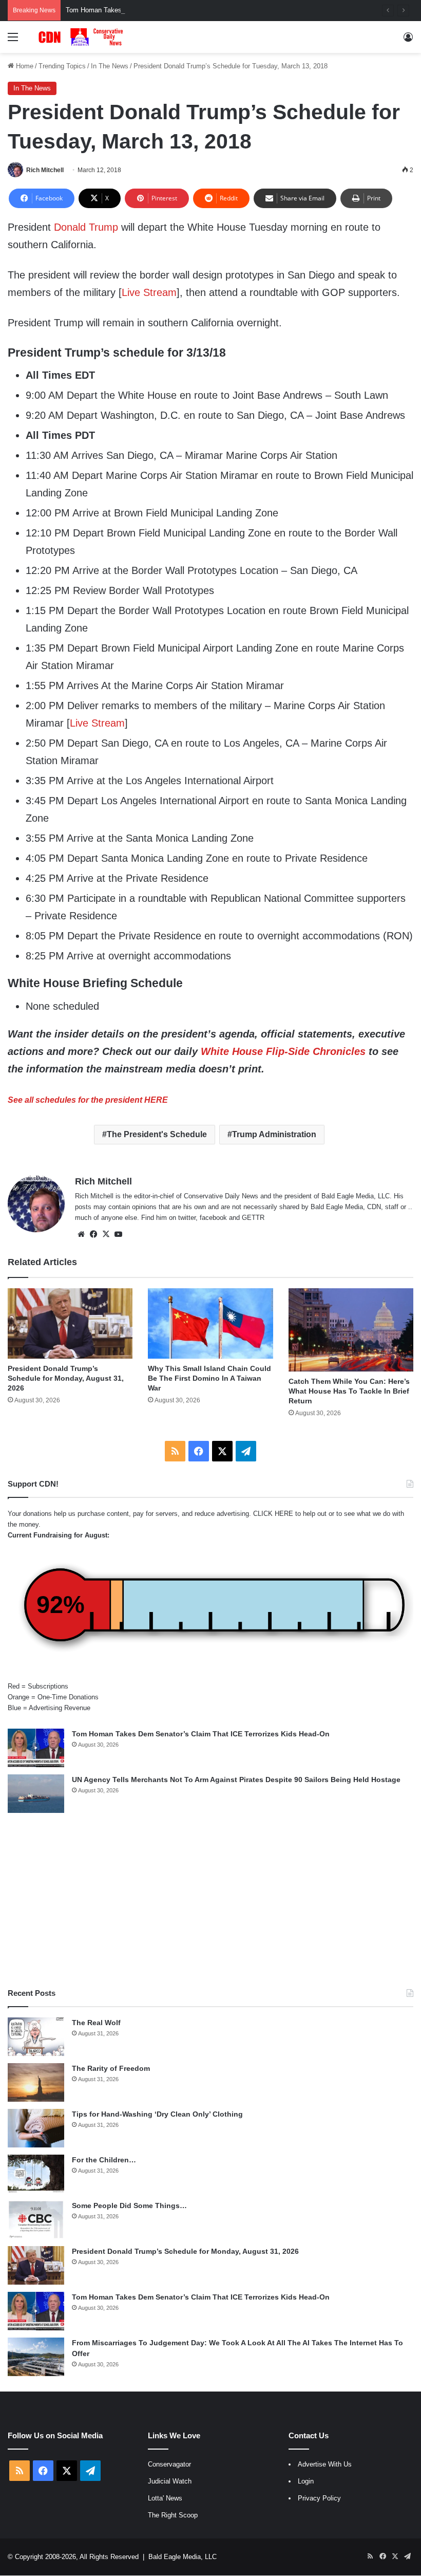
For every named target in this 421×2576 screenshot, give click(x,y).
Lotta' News (165, 2498)
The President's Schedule (157, 1134)
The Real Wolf (96, 2023)
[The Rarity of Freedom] (36, 2082)
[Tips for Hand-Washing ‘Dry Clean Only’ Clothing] (36, 2128)
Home (24, 66)
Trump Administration (274, 1134)
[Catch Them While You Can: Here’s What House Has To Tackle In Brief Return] (351, 1330)
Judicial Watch (170, 2481)
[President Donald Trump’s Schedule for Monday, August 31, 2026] (70, 1323)
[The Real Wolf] (36, 2037)
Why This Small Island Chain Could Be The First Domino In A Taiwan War (209, 1378)
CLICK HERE (273, 1514)
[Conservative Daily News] (82, 37)
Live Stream (149, 292)
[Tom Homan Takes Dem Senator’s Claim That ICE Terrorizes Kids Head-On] (36, 1748)
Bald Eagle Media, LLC (183, 2557)
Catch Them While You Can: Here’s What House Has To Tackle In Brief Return (349, 1391)
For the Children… (104, 2160)
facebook (213, 1218)
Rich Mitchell (45, 170)
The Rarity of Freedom (111, 2068)
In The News (110, 66)
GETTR (253, 1218)
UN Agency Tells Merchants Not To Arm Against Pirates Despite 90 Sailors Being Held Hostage (236, 1780)
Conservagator (169, 2464)
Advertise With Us (325, 2464)
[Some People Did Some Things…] (36, 2220)
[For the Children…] (36, 2174)
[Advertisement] (210, 1900)
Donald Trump (86, 227)
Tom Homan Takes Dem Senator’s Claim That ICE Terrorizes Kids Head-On (178, 10)
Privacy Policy (319, 2498)
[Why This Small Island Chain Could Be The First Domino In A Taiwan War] (210, 1323)
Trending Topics (62, 66)
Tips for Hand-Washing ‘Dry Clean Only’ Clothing (157, 2114)
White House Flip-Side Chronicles (283, 1051)
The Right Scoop (173, 2515)
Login (306, 2481)
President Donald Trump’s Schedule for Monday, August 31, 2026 (66, 1378)
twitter (187, 1218)
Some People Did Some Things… (129, 2206)
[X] (106, 1234)
